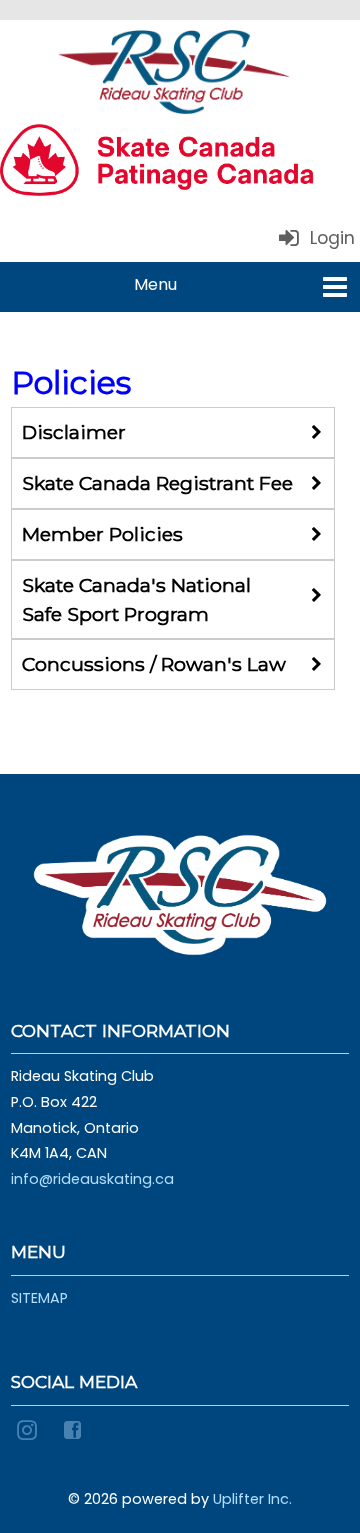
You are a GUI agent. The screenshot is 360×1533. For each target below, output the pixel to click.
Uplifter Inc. (252, 1499)
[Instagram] (30, 1429)
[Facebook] (75, 1429)
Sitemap (39, 1298)
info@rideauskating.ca (92, 1179)
